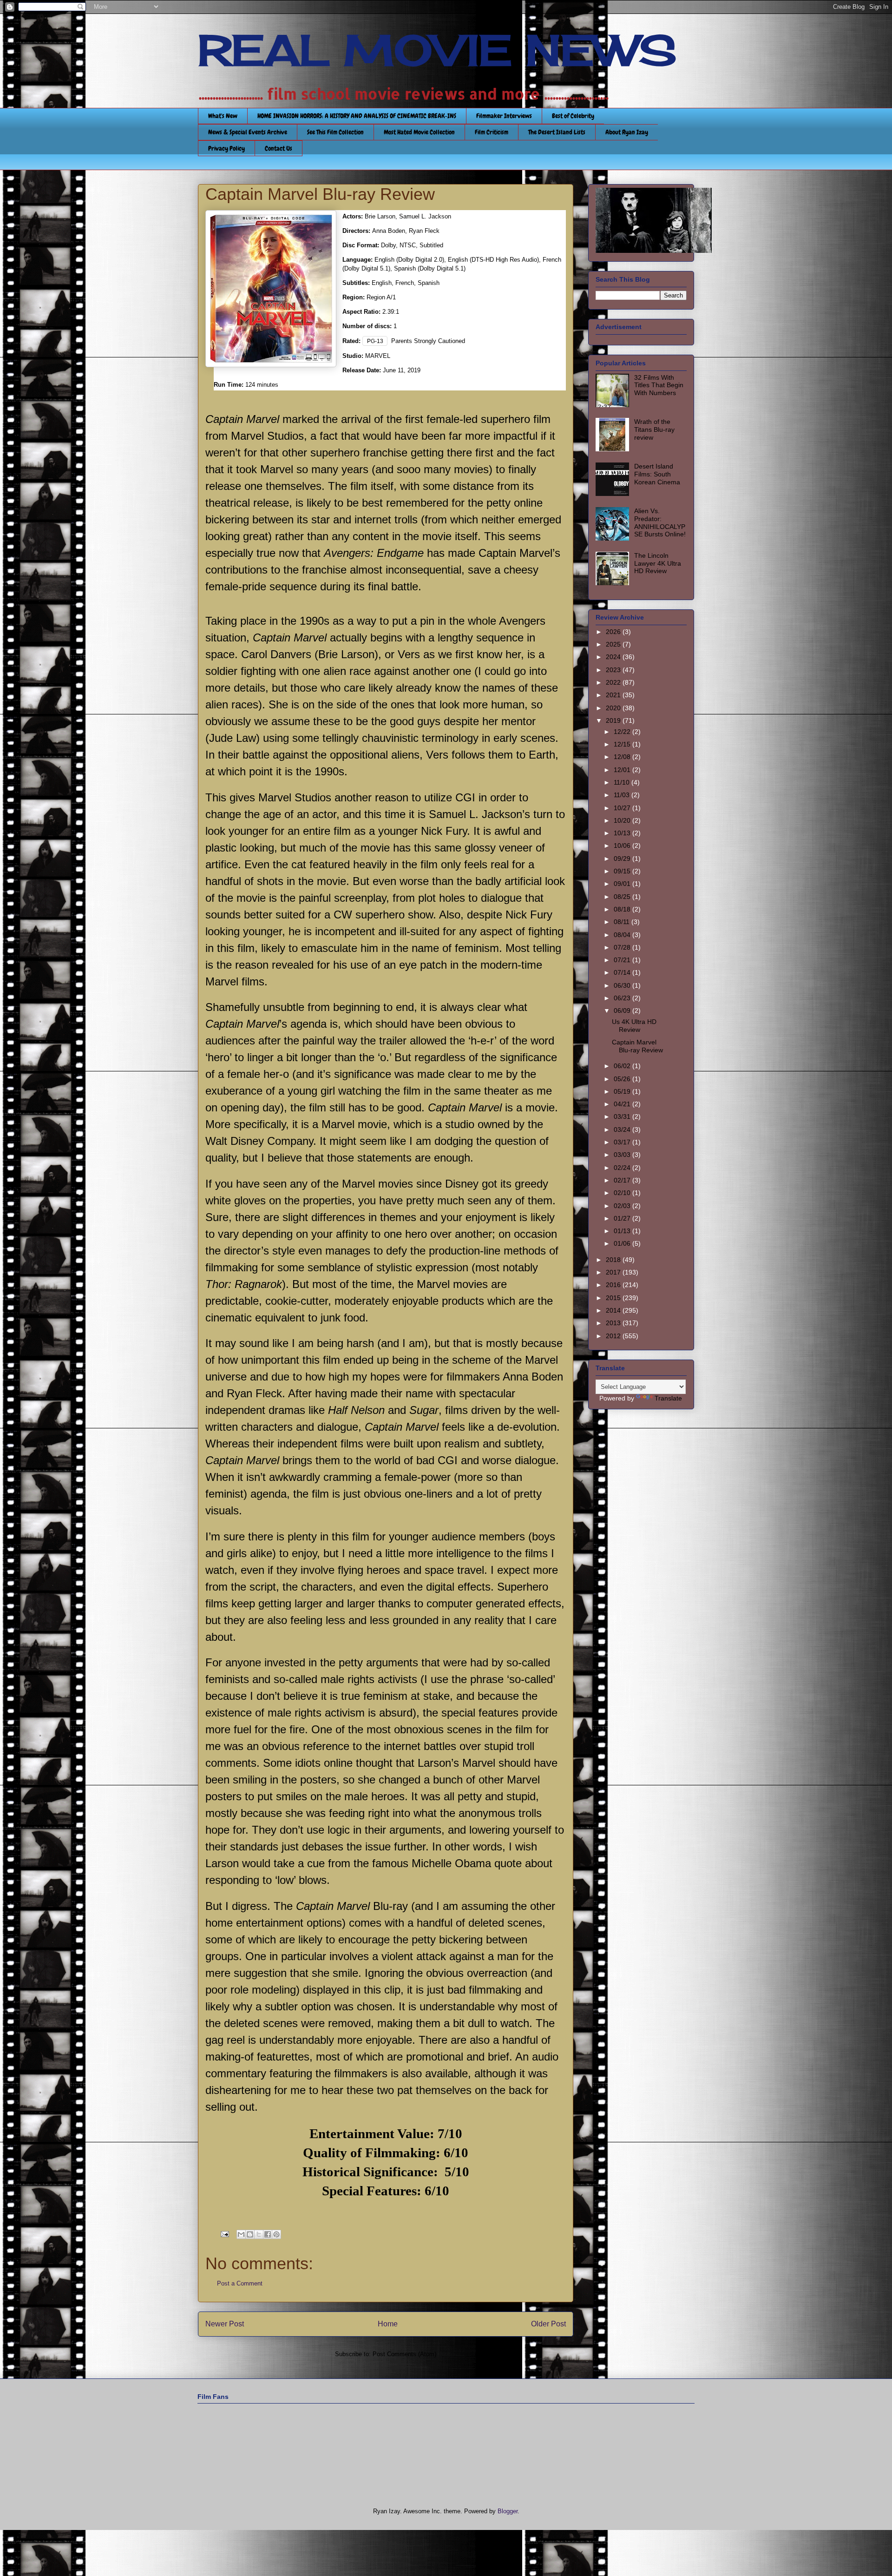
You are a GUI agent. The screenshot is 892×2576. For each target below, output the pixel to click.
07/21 (623, 960)
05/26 (623, 1079)
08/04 (623, 935)
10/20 (623, 820)
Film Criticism (492, 132)
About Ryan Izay (627, 132)
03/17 (623, 1142)
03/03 (623, 1155)
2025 (614, 644)
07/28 (623, 947)
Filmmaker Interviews (504, 116)
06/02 (623, 1066)
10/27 (623, 808)
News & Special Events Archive (248, 132)
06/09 (623, 1011)
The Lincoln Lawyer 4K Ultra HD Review (658, 563)
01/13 (623, 1231)
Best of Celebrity (573, 116)
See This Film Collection (335, 132)
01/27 (623, 1218)
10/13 (623, 833)
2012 (614, 1336)
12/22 (623, 732)
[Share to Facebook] (268, 2234)
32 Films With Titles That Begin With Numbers (659, 385)
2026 (614, 632)
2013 (614, 1323)
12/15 (623, 744)
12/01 (623, 770)
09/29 (623, 859)
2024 (614, 657)
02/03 (623, 1206)
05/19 (623, 1091)
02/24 (623, 1168)
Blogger (508, 2511)
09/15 (623, 871)
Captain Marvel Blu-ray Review (637, 1046)
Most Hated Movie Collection (419, 132)
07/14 (623, 972)
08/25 (623, 897)
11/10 (623, 782)
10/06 (623, 845)
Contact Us (279, 148)
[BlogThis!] (250, 2234)
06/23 (623, 998)
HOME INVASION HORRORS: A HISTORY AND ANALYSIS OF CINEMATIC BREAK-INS (357, 116)
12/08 (623, 757)
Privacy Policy (226, 148)
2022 (614, 682)
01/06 (623, 1243)
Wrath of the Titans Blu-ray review (654, 429)
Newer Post (225, 2324)
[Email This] (241, 2234)
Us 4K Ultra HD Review (634, 1026)
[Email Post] (224, 2234)
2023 (614, 670)
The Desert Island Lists (557, 132)
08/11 (623, 922)
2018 (614, 1260)
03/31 (623, 1116)
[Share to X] (259, 2234)
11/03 (623, 795)
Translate (668, 1398)
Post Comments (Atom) (404, 2354)
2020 (614, 708)
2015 (614, 1298)
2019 (614, 720)
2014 (614, 1310)
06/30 (623, 985)
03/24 (623, 1129)
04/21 (623, 1104)
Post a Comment (240, 2283)
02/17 (623, 1180)
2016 (614, 1285)
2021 (614, 695)
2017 (614, 1272)
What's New (223, 116)
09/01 (623, 884)
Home (388, 2324)
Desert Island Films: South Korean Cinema (657, 474)
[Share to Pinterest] (276, 2234)
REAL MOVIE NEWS (437, 50)
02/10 (623, 1193)
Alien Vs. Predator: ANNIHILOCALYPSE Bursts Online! (660, 522)
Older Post (548, 2324)
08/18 (623, 909)
